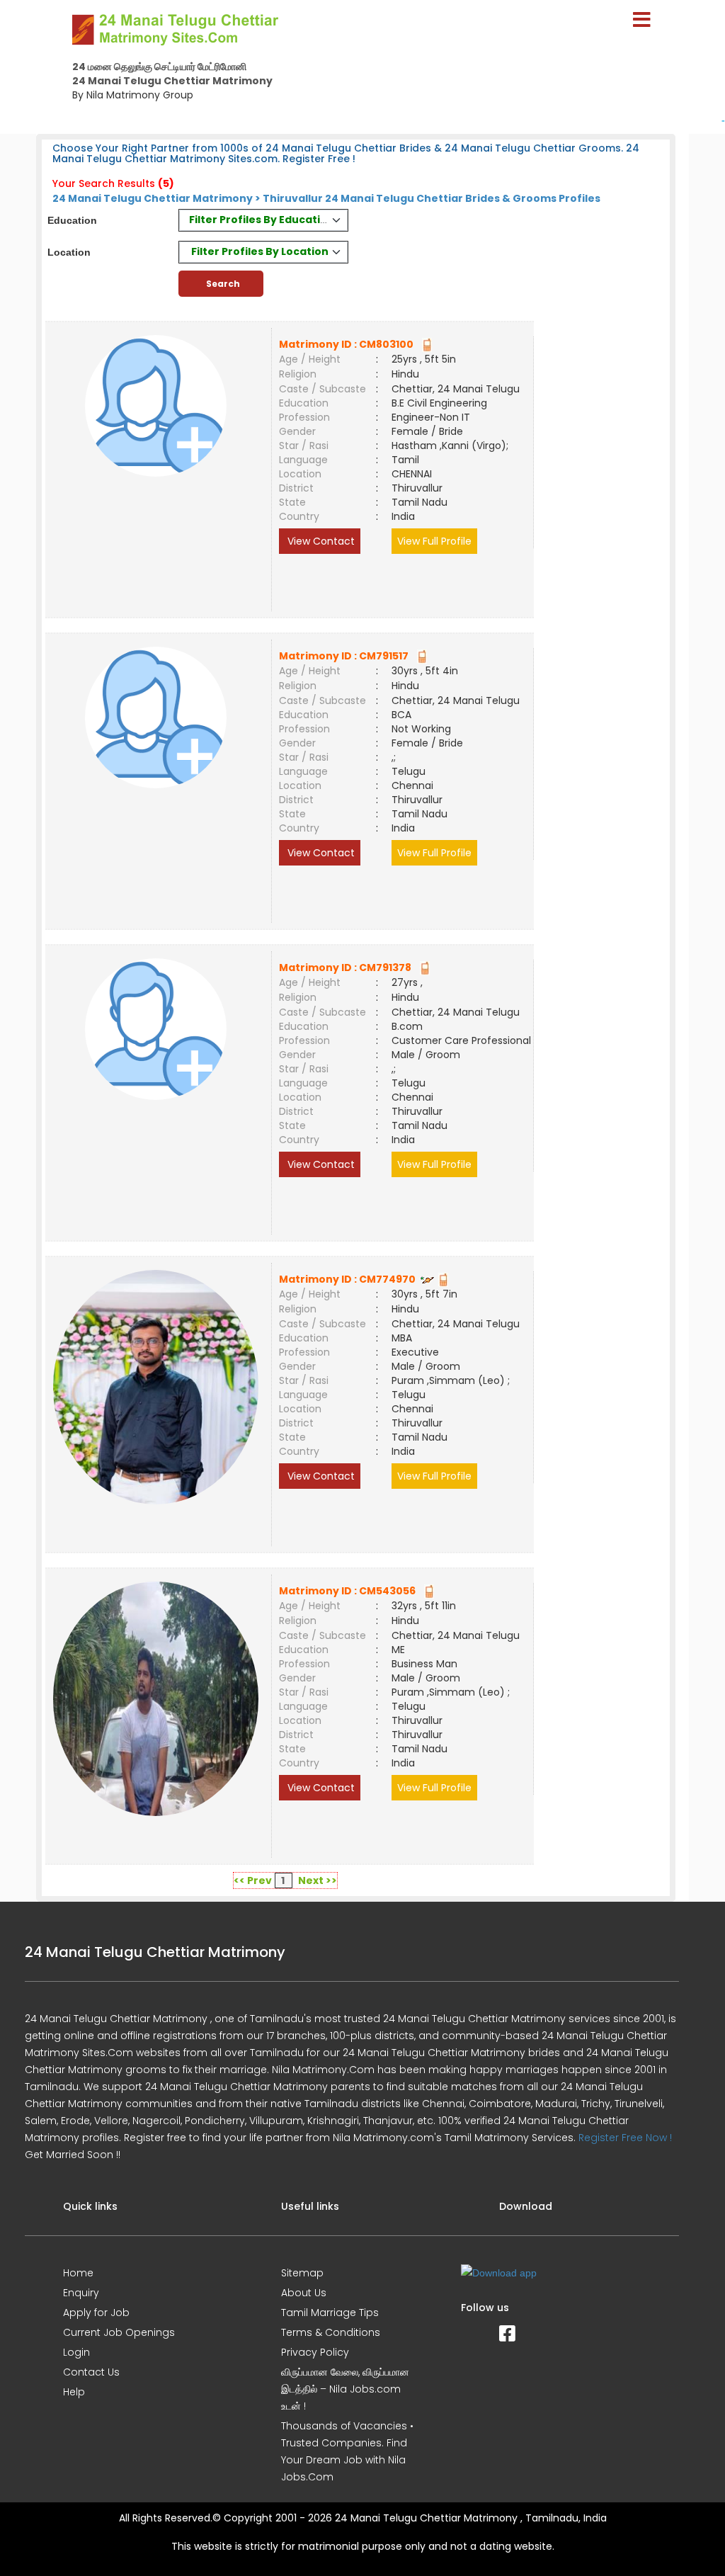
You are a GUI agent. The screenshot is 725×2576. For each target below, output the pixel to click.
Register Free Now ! (625, 2138)
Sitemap (302, 2273)
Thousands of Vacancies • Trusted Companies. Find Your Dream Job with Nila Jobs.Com (347, 2451)
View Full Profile (434, 541)
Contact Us (91, 2372)
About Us (304, 2293)
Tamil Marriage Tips (330, 2313)
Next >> (318, 1880)
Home (78, 2273)
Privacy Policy (315, 2352)
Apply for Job (96, 2313)
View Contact (320, 541)
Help (74, 2392)
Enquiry (81, 2293)
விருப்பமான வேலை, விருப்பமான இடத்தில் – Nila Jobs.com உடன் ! (345, 2389)
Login (76, 2352)
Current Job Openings (119, 2332)
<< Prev (253, 1880)
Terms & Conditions (331, 2332)
